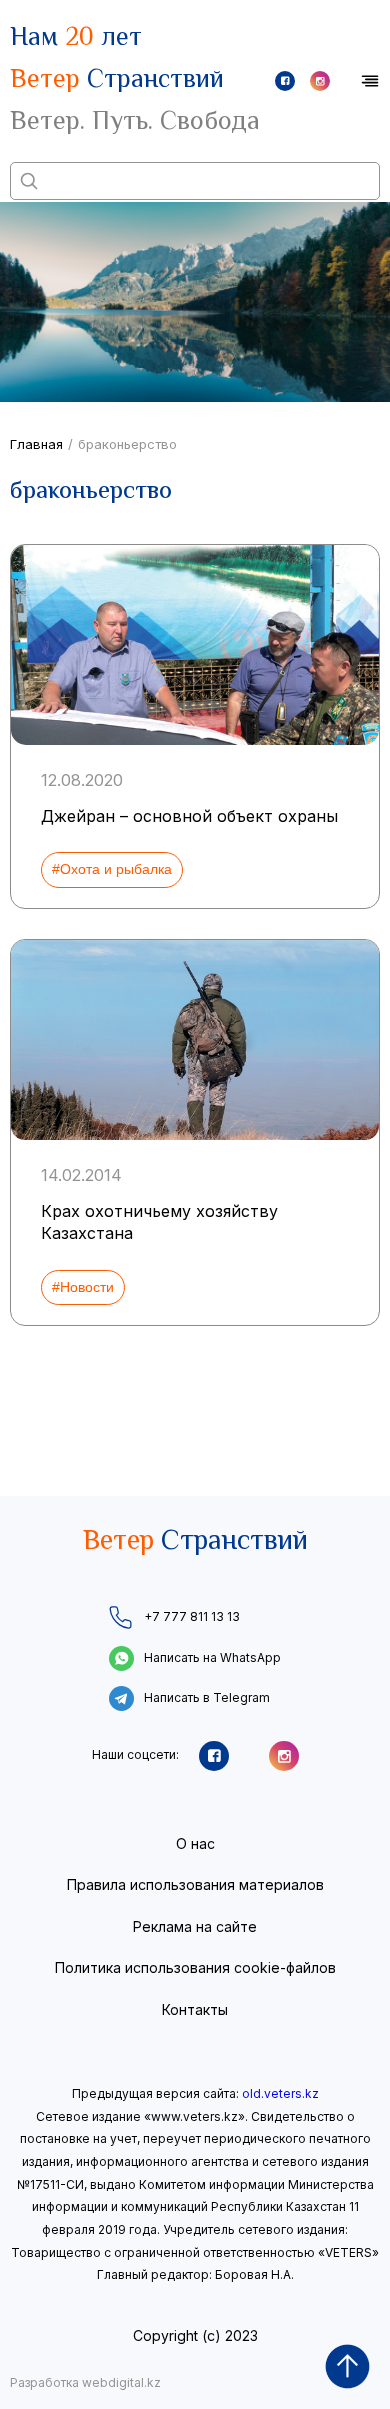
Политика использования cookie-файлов (195, 1967)
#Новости (83, 1287)
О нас (195, 1843)
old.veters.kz (280, 2093)
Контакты (195, 2009)
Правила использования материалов (195, 1884)
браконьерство (127, 444)
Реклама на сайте (195, 1926)
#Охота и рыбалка (112, 869)
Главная (36, 444)
